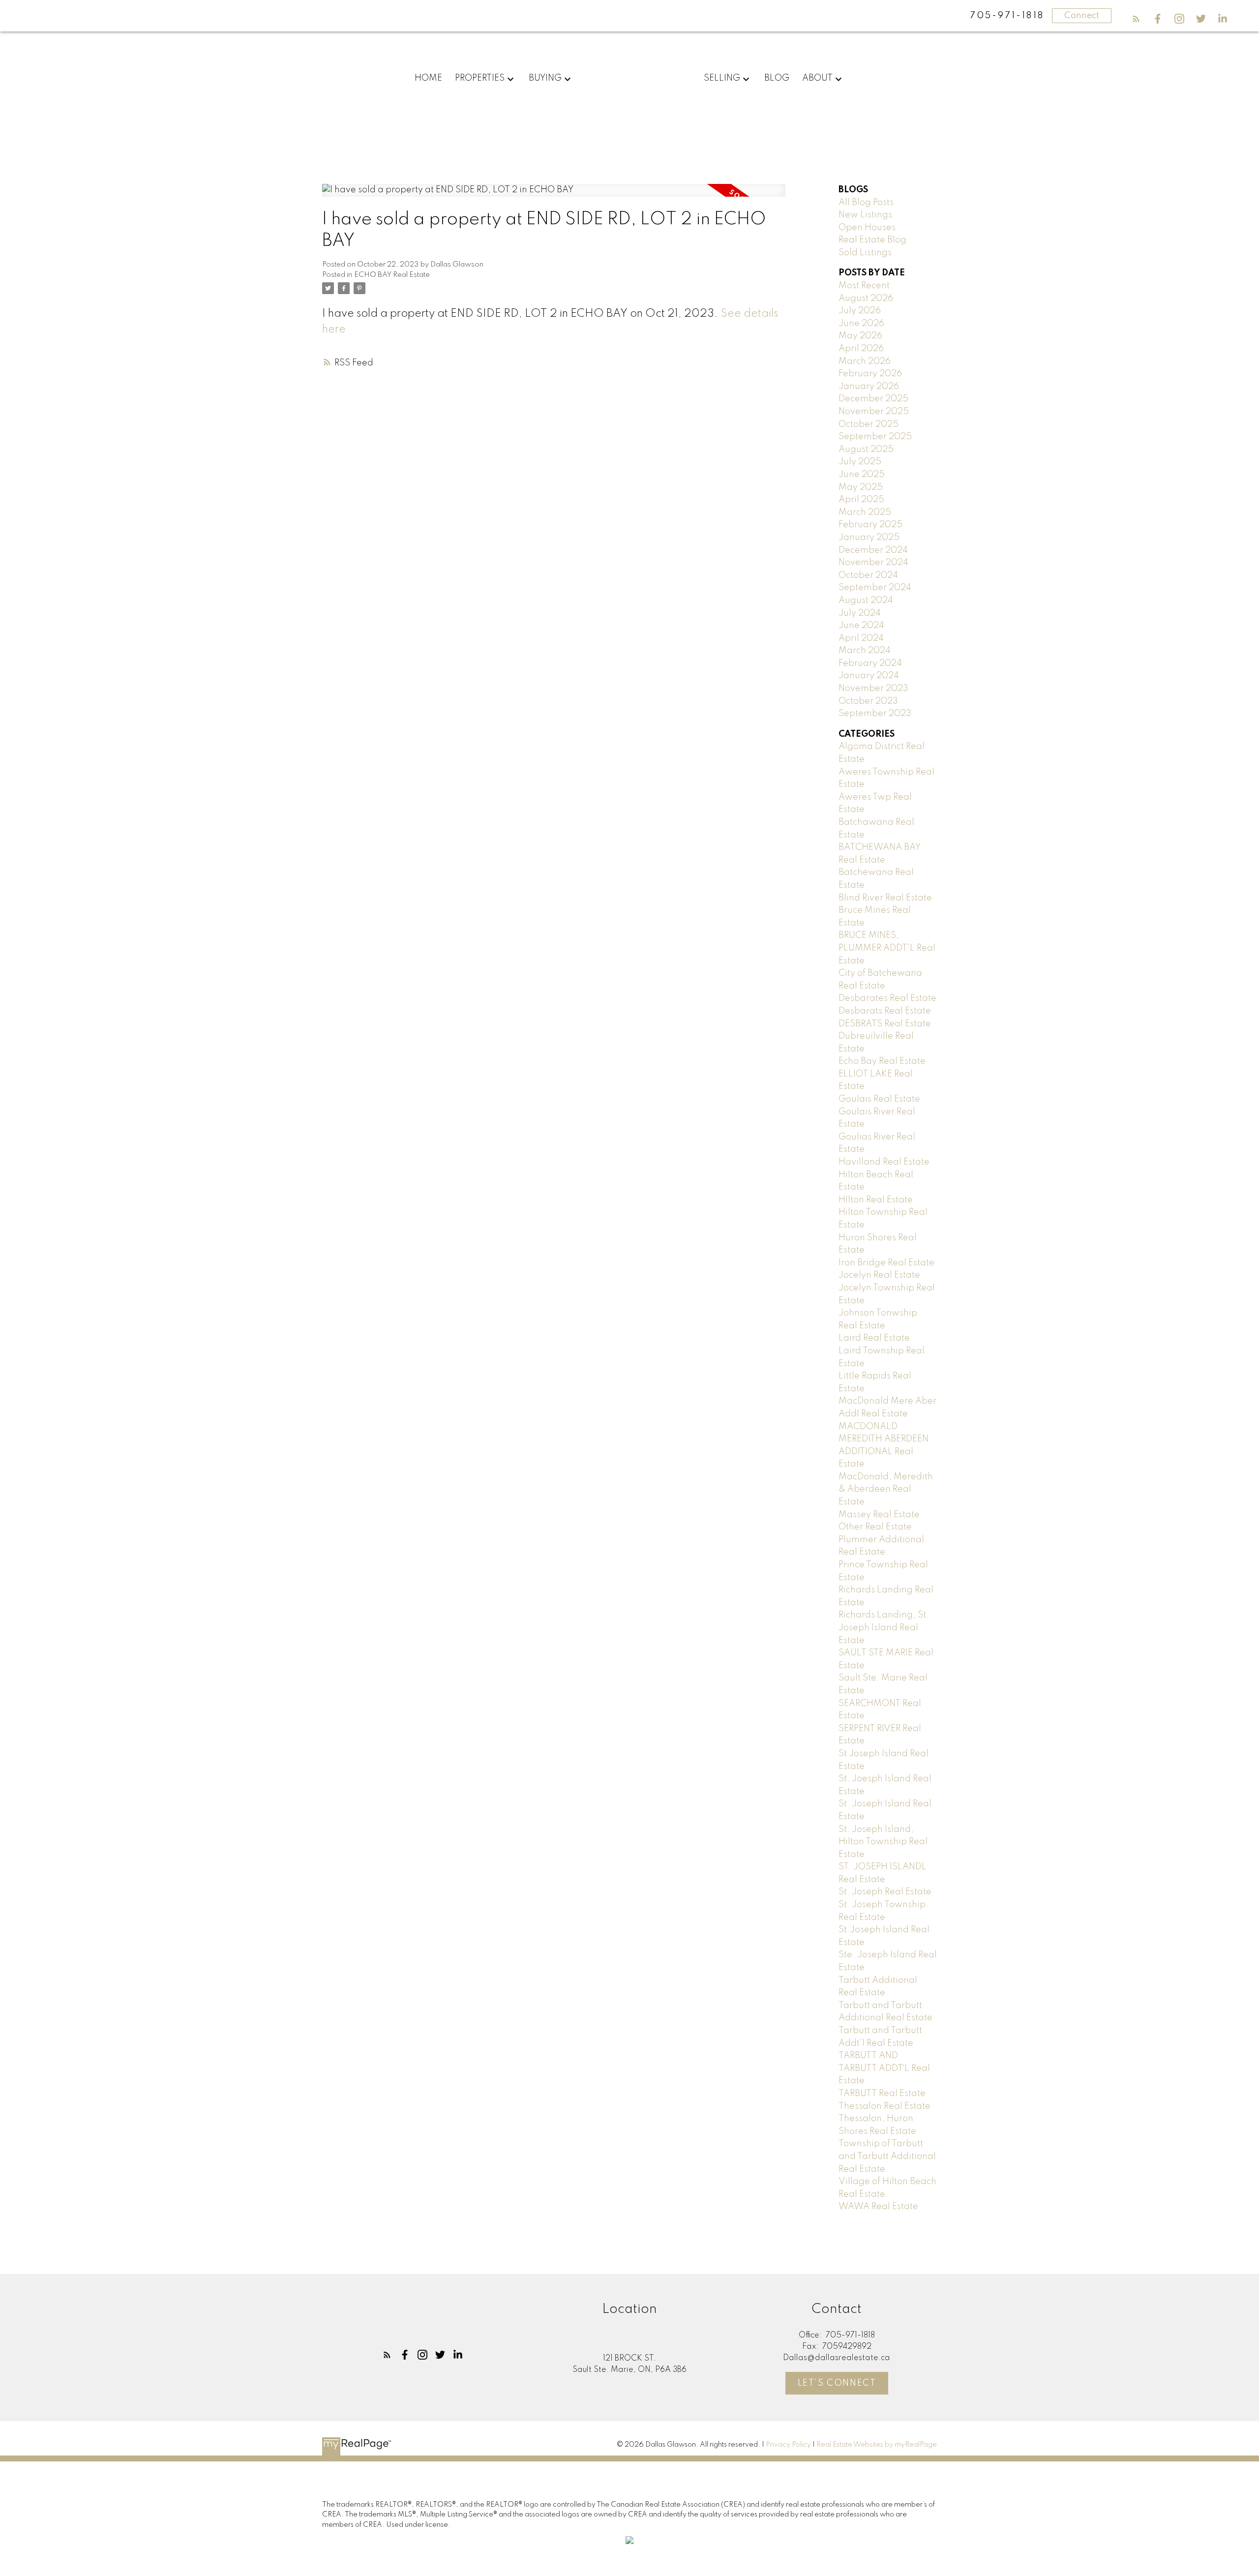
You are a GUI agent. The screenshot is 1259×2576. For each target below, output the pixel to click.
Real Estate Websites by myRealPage (877, 2445)
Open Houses (867, 228)
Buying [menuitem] (545, 78)
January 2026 (869, 387)
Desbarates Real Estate (887, 998)
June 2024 (861, 626)
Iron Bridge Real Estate (886, 1263)
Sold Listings (865, 253)
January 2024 (869, 676)
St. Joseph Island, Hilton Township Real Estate (883, 1842)
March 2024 (865, 651)
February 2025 (870, 525)
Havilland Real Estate (884, 1162)
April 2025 (861, 500)
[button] (1136, 19)
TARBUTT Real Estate (882, 2094)
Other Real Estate (875, 1527)
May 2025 (861, 487)
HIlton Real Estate (876, 1200)
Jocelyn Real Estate (879, 1275)
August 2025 (866, 449)
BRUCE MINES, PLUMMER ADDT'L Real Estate (887, 948)
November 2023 (873, 689)
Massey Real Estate (879, 1515)
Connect (1082, 16)
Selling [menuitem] (722, 78)
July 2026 (860, 311)
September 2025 (875, 437)
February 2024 (870, 663)
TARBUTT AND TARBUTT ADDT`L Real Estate (884, 2068)
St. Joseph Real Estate (885, 1892)
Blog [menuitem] (777, 78)
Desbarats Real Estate (885, 1011)
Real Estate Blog (872, 240)
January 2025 (869, 538)
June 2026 (861, 324)
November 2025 (874, 412)
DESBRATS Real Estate (885, 1024)
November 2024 (873, 563)
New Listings (865, 215)
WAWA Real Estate (878, 2207)
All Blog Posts (866, 203)
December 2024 (873, 550)
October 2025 (869, 424)
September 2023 (875, 714)
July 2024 (860, 613)
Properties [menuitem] (480, 78)
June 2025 (862, 475)
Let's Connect (837, 2383)
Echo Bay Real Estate (882, 1061)
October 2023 (868, 701)
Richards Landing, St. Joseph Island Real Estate (884, 1628)
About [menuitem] (817, 78)
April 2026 (861, 349)
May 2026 (860, 336)
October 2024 (868, 575)
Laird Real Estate (874, 1338)
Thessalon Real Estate (884, 2106)
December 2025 (873, 399)
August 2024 (866, 600)
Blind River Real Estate (885, 898)
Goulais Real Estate (879, 1099)
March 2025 (865, 512)
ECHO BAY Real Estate (392, 275)
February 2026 (870, 374)
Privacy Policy (788, 2445)
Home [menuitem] (428, 78)
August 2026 (866, 299)
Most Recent (864, 286)
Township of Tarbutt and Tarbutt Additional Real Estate (887, 2156)
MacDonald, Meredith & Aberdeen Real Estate (886, 1489)
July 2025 (860, 462)
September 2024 (875, 588)
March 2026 (865, 361)
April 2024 (861, 638)
